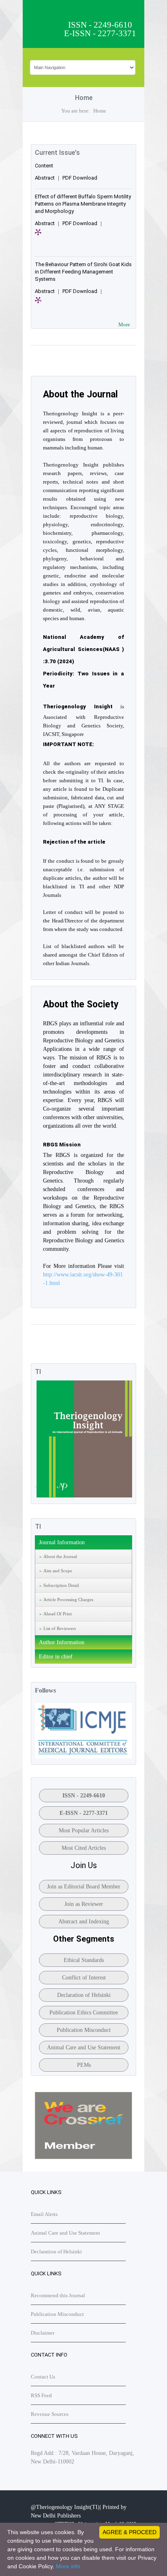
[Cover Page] (83, 1496)
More (124, 324)
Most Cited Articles (84, 1848)
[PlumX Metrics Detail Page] (49, 237)
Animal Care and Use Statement (84, 2048)
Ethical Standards (84, 1960)
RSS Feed (41, 2395)
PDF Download (80, 178)
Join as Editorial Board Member (84, 1887)
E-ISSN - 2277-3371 (84, 1813)
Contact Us (43, 2377)
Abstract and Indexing (84, 1922)
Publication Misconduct (84, 2030)
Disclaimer (43, 2333)
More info (68, 2566)
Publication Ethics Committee (84, 2013)
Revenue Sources (50, 2414)
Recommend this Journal (58, 2295)
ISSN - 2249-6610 (84, 1796)
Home (100, 111)
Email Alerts (44, 2214)
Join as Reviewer (84, 1904)
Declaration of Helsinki (84, 1995)
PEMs (84, 2065)
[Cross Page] (83, 2157)
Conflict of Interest (84, 1978)
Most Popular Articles (84, 1831)
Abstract (45, 178)
